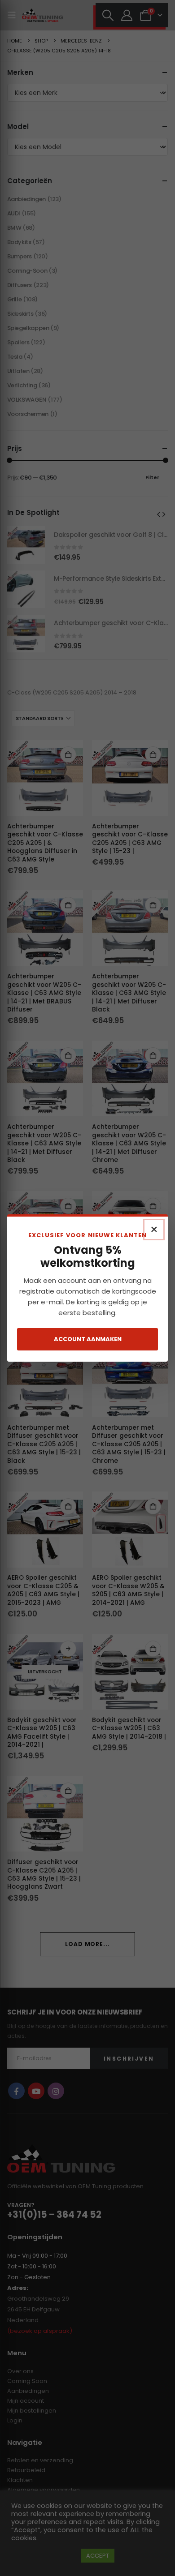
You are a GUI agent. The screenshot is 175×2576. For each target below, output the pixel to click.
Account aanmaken (88, 1339)
